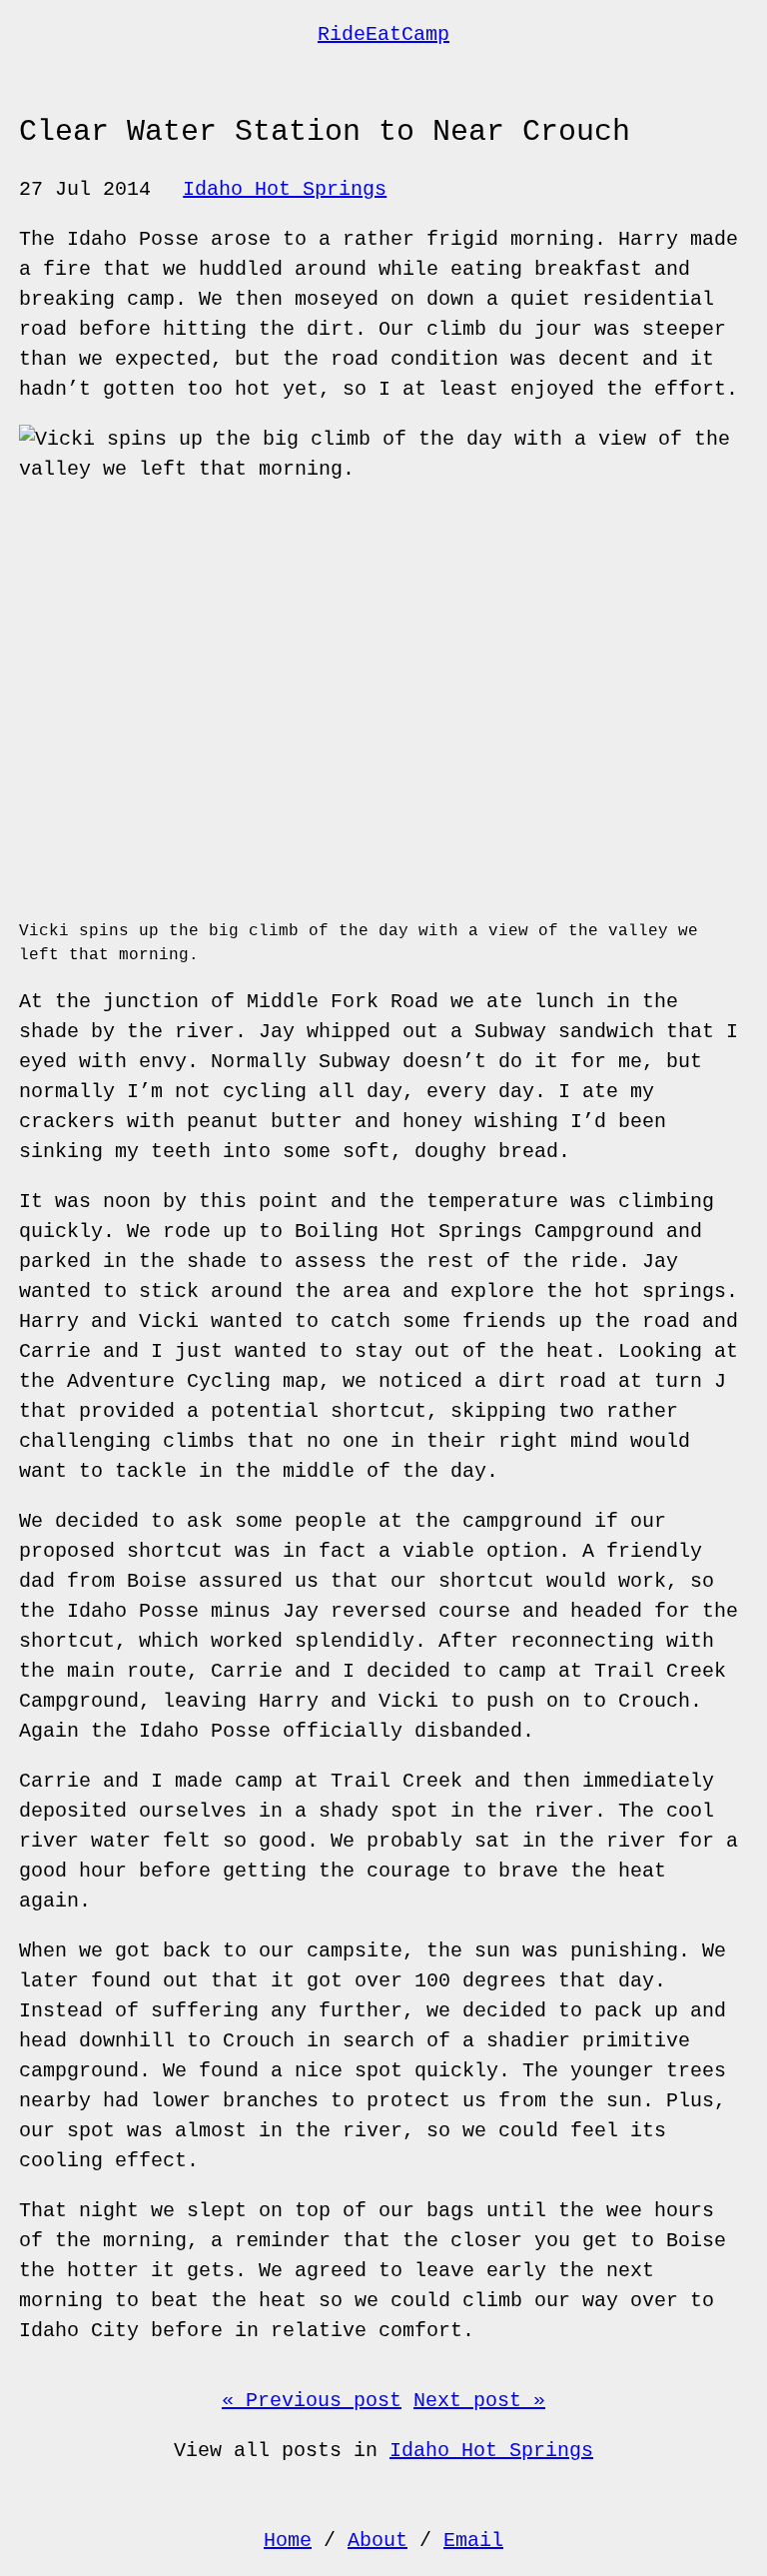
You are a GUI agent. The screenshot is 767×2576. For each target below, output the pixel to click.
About (378, 2541)
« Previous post (312, 2401)
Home (288, 2541)
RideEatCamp (383, 34)
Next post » (479, 2401)
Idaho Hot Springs (285, 189)
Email (473, 2541)
